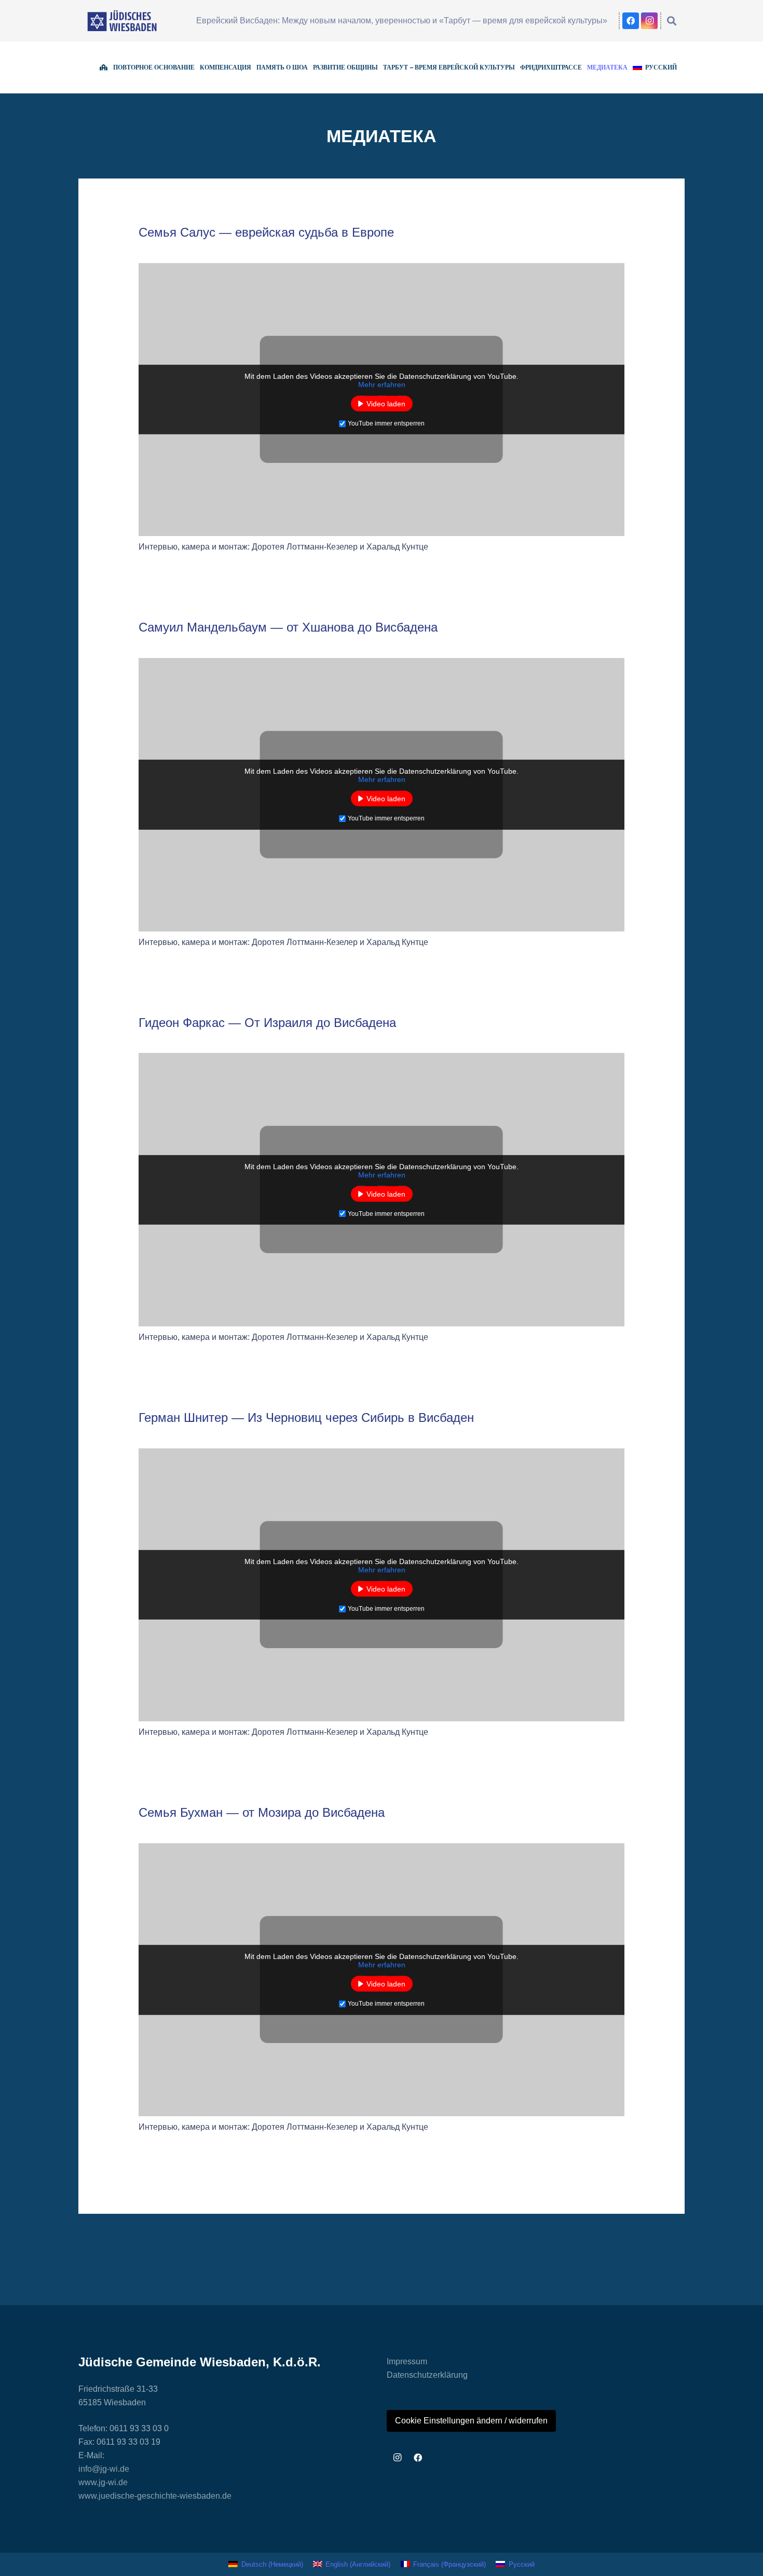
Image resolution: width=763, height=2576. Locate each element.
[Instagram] (649, 21)
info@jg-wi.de (104, 2469)
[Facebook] (631, 21)
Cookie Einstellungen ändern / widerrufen (471, 2421)
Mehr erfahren (382, 385)
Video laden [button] (386, 404)
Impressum (407, 2361)
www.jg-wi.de (103, 2482)
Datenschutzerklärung (427, 2375)
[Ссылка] (122, 21)
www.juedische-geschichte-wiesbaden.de (155, 2496)
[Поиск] (672, 21)
